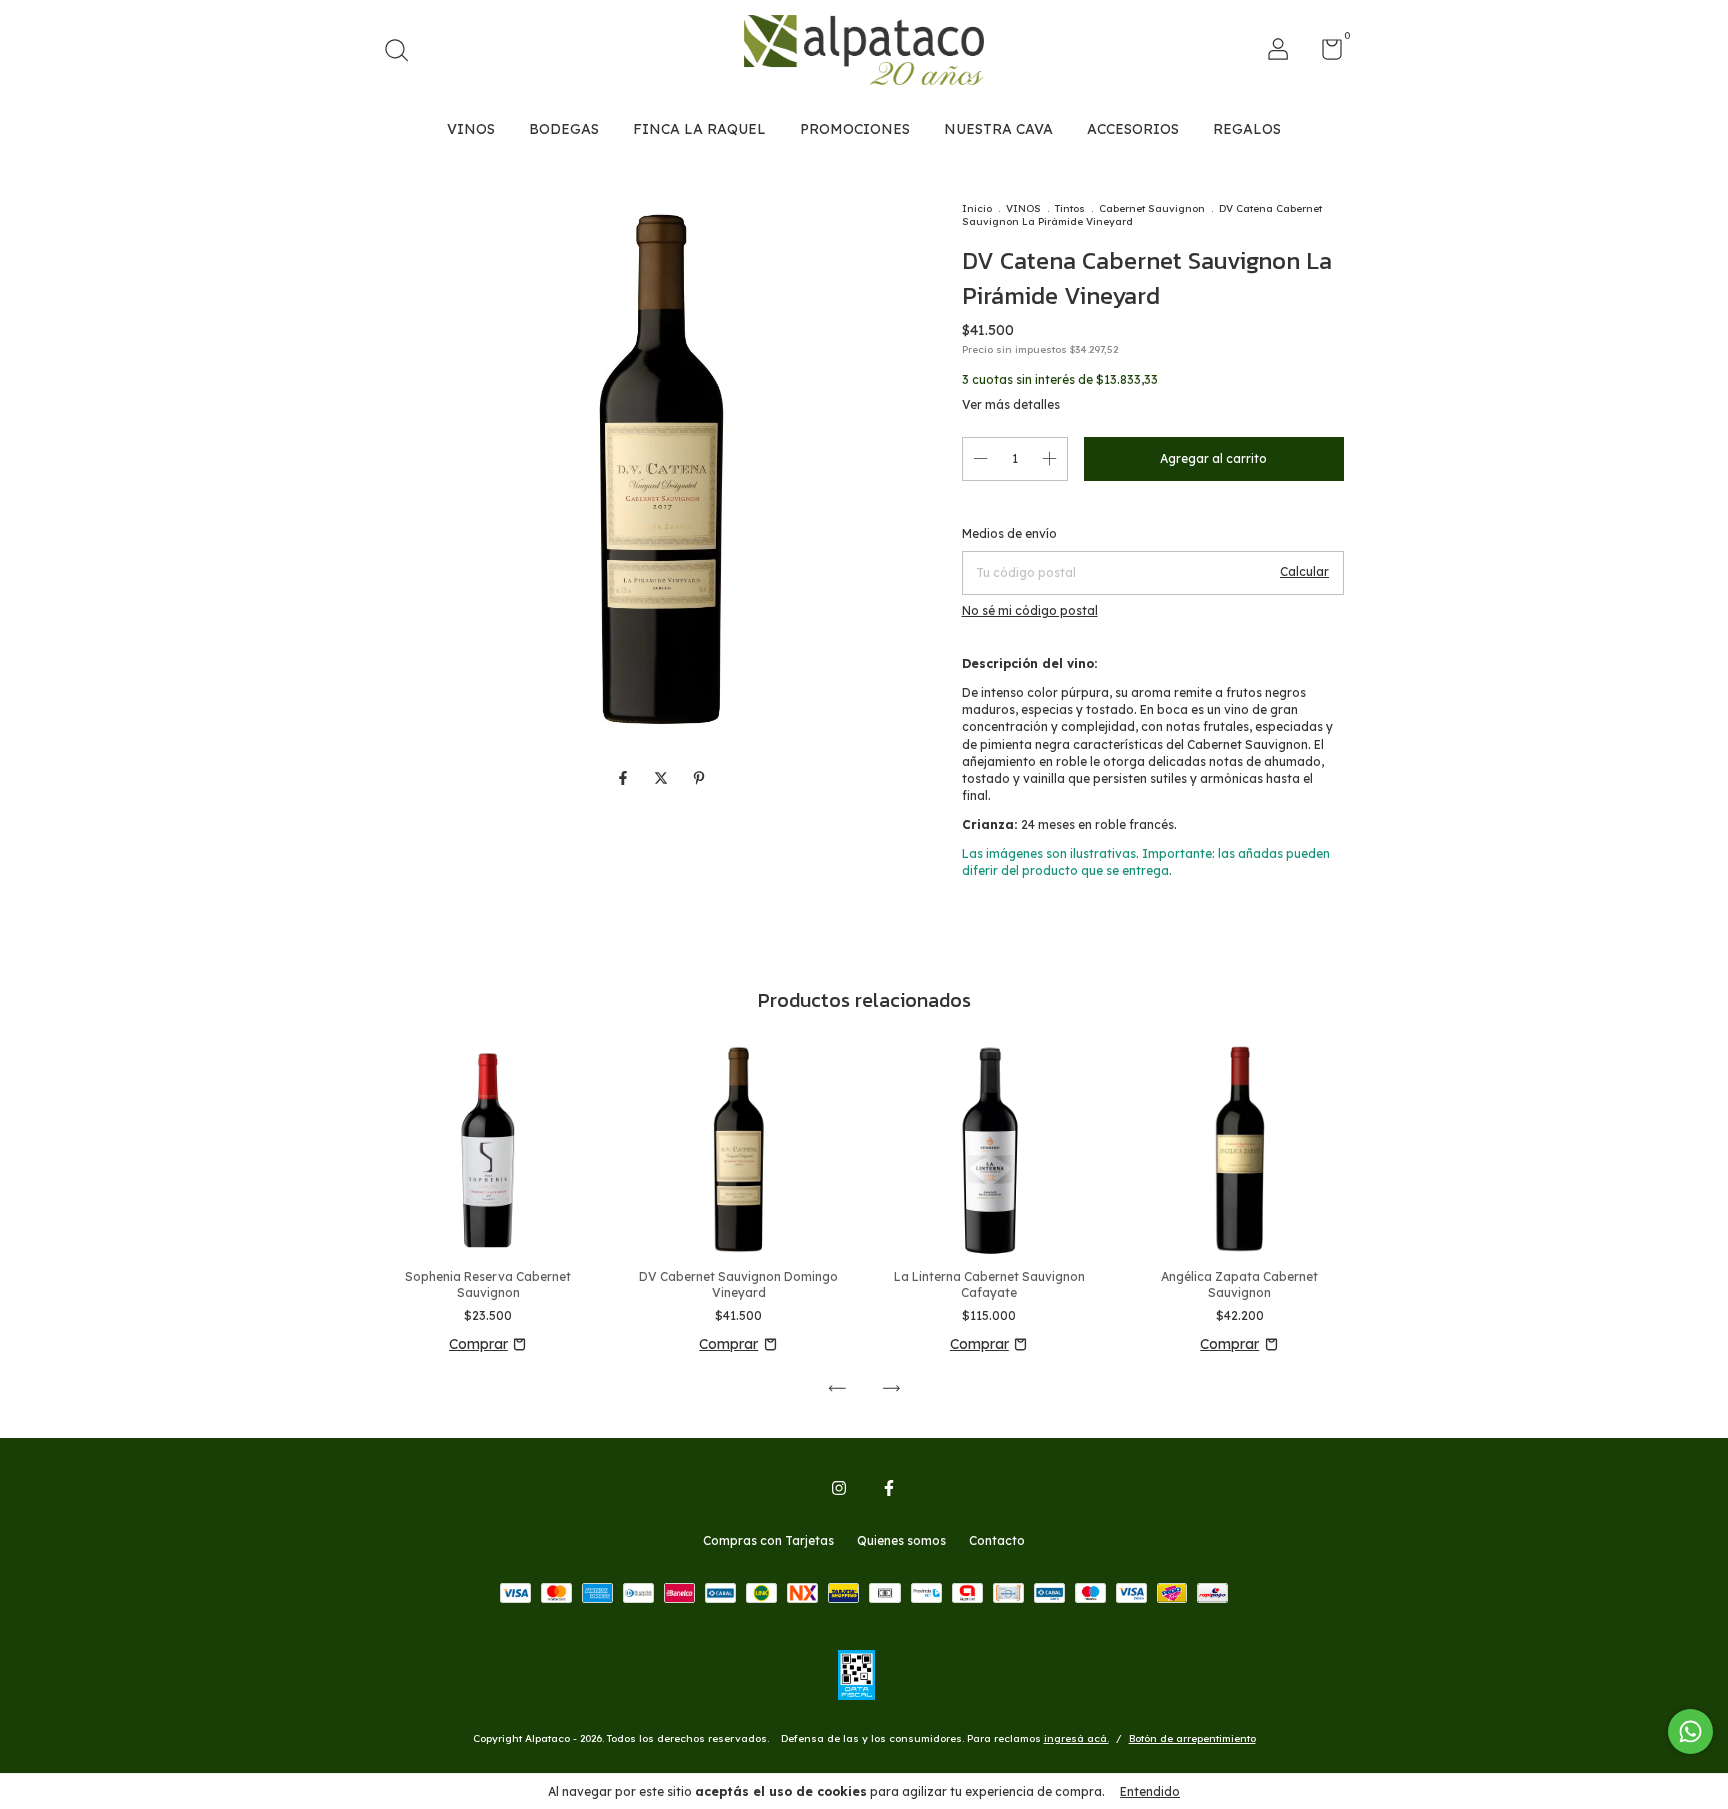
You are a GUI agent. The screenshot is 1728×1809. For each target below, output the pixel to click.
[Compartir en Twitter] (663, 779)
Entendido (1150, 1791)
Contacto (997, 1540)
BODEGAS (564, 129)
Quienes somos (901, 1540)
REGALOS (1247, 129)
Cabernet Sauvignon (1152, 208)
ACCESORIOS (1133, 129)
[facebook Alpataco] (889, 1488)
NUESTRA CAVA (998, 129)
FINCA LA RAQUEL (699, 129)
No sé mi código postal (1030, 610)
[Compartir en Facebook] (625, 779)
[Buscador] (403, 52)
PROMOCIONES (855, 129)
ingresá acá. (1076, 1738)
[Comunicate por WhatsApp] (1690, 1731)
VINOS (471, 129)
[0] (1324, 53)
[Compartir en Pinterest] (699, 779)
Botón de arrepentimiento (1192, 1738)
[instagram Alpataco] (839, 1488)
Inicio (977, 208)
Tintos (1070, 208)
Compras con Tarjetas (768, 1540)
